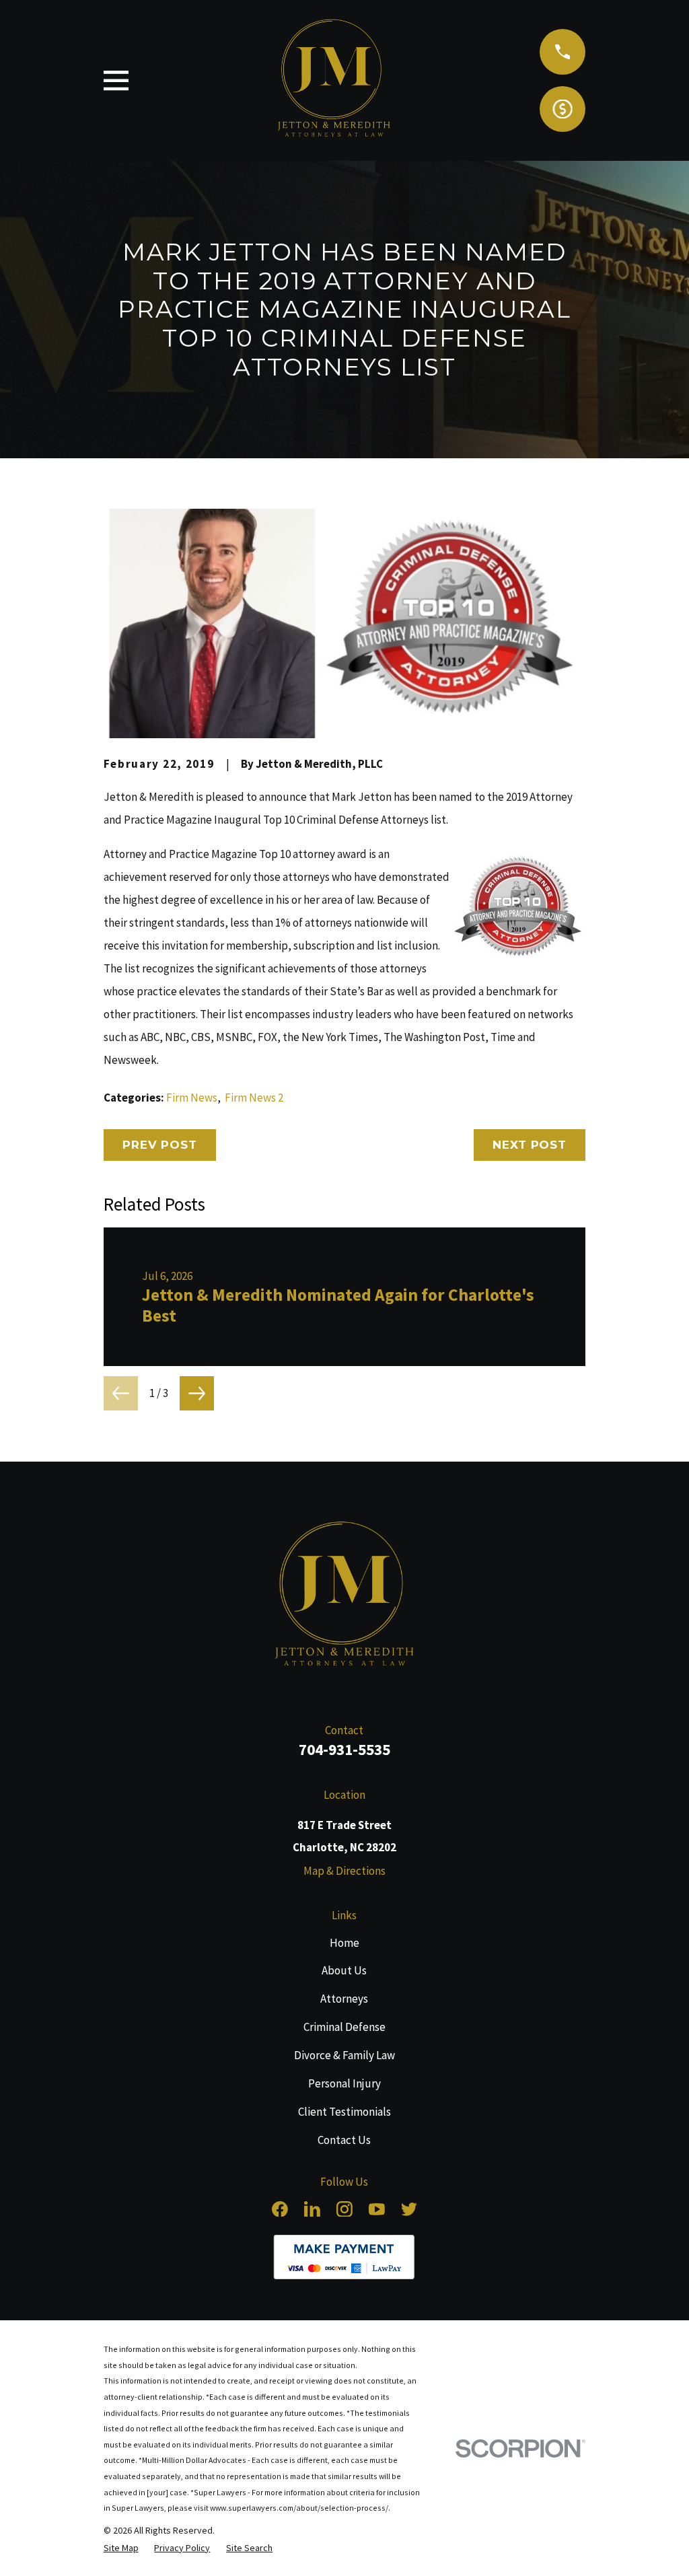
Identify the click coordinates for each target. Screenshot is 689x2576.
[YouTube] (377, 2209)
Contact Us (344, 2140)
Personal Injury (344, 2083)
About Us (344, 1970)
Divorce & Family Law (344, 2055)
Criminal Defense (344, 2027)
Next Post (530, 1145)
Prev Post (160, 1145)
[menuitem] (121, 2548)
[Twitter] (409, 2209)
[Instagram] (344, 2209)
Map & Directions (344, 1871)
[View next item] (197, 1393)
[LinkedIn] (312, 2209)
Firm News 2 (254, 1098)
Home (344, 1943)
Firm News (192, 1098)
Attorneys (344, 1999)
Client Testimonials (344, 2112)
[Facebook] (280, 2209)
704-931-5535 (344, 1749)
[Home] (344, 1597)
